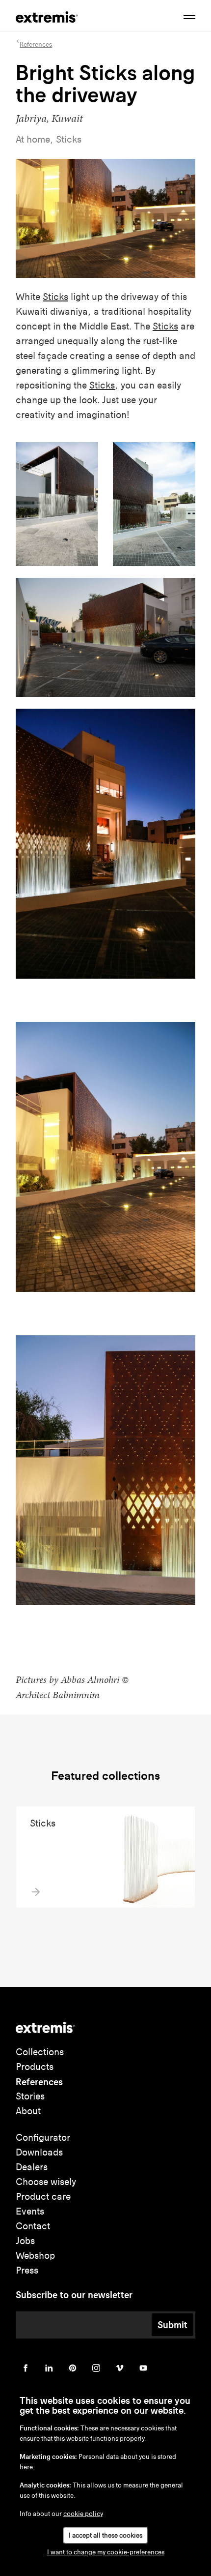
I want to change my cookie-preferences (106, 2552)
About (28, 2111)
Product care (43, 2197)
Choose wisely (46, 2182)
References (39, 2082)
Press (27, 2270)
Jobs (25, 2241)
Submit (172, 2325)
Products (35, 2067)
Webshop (35, 2256)
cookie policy (83, 2514)
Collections (40, 2052)
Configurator (43, 2138)
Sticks (55, 297)
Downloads (39, 2152)
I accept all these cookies (105, 2535)
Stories (30, 2096)
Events (30, 2211)
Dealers (32, 2167)
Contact (33, 2226)
